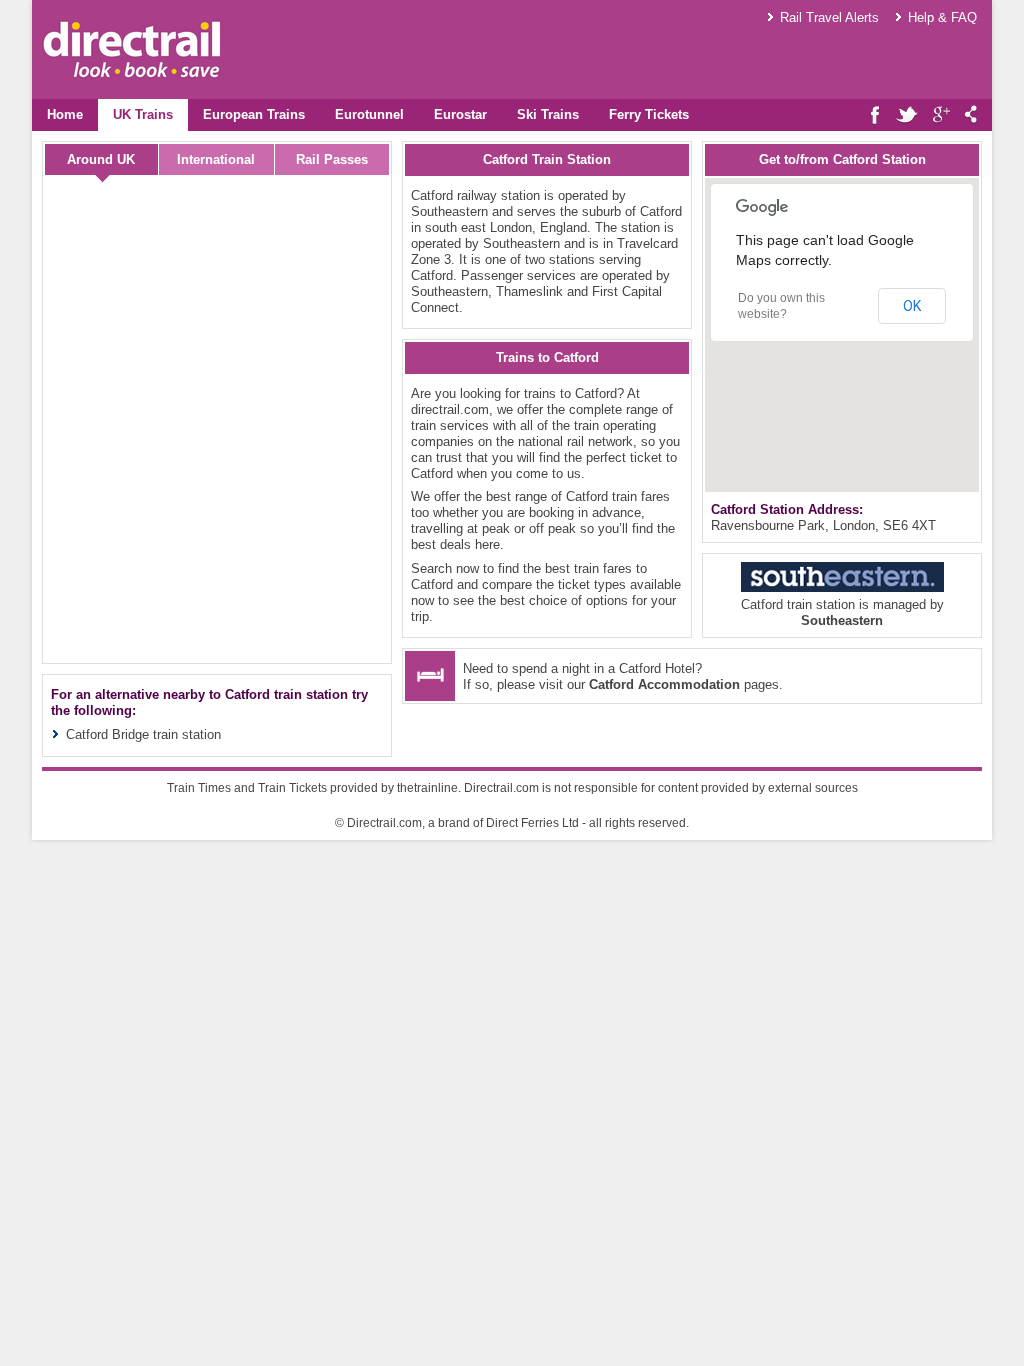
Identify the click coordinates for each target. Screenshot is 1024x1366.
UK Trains (143, 114)
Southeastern (842, 620)
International (216, 159)
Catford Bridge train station (143, 734)
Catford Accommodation (664, 684)
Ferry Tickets (649, 114)
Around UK (101, 159)
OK (912, 306)
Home (65, 114)
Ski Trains (548, 114)
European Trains (254, 114)
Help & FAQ (942, 17)
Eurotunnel (369, 114)
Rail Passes (332, 159)
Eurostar (460, 114)
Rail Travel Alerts (829, 17)
